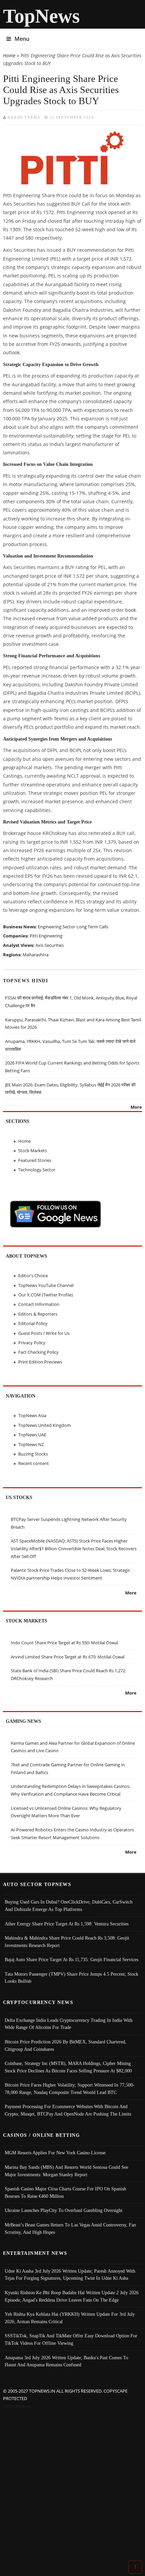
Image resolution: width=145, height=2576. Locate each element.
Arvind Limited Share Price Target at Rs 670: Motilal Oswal (68, 1657)
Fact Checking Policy (38, 1352)
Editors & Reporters (38, 1314)
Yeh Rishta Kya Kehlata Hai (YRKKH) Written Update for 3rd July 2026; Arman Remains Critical (70, 2318)
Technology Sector (37, 1170)
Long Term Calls (92, 927)
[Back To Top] (135, 2567)
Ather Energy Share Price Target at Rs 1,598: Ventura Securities (67, 1924)
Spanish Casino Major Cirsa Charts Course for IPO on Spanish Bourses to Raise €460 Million (65, 2192)
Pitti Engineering (46, 936)
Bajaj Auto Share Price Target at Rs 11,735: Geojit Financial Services (71, 1959)
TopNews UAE (32, 1435)
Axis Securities (50, 945)
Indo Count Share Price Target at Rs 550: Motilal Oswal (64, 1643)
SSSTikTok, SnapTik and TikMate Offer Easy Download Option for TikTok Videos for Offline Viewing (71, 2339)
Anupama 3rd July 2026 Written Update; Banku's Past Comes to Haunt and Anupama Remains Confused (66, 2361)
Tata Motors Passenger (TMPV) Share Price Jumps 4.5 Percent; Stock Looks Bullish (71, 1978)
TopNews (41, 16)
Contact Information (39, 1304)
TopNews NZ (31, 1444)
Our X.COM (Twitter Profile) (46, 1295)
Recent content (34, 1463)
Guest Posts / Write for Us (44, 1333)
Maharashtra (36, 955)
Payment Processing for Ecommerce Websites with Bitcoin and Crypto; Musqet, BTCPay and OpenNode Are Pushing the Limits (68, 2110)
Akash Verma (24, 117)
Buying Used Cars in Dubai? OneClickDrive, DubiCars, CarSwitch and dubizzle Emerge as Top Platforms (69, 1906)
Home (9, 55)
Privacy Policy (32, 1343)
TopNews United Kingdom (45, 1425)
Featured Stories (35, 1160)
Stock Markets (33, 1150)
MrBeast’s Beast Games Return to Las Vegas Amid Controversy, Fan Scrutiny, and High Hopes (70, 2228)
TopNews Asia (32, 1415)
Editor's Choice (33, 1276)
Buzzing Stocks (33, 1454)
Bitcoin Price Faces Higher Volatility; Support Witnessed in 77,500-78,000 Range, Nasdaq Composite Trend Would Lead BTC (70, 2089)
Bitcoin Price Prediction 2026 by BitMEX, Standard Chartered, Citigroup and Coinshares (66, 2045)
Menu (22, 39)
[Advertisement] (72, 2486)
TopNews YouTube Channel (46, 1285)
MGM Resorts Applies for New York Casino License (55, 2153)
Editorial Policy (33, 1323)
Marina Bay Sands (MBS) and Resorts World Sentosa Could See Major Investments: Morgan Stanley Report (66, 2171)
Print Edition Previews (40, 1362)
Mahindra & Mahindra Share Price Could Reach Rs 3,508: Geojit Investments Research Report (67, 1942)
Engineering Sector (56, 927)
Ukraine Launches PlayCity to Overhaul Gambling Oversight (64, 2210)
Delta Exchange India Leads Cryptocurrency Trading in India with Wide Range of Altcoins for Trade (69, 2024)
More (136, 1107)
